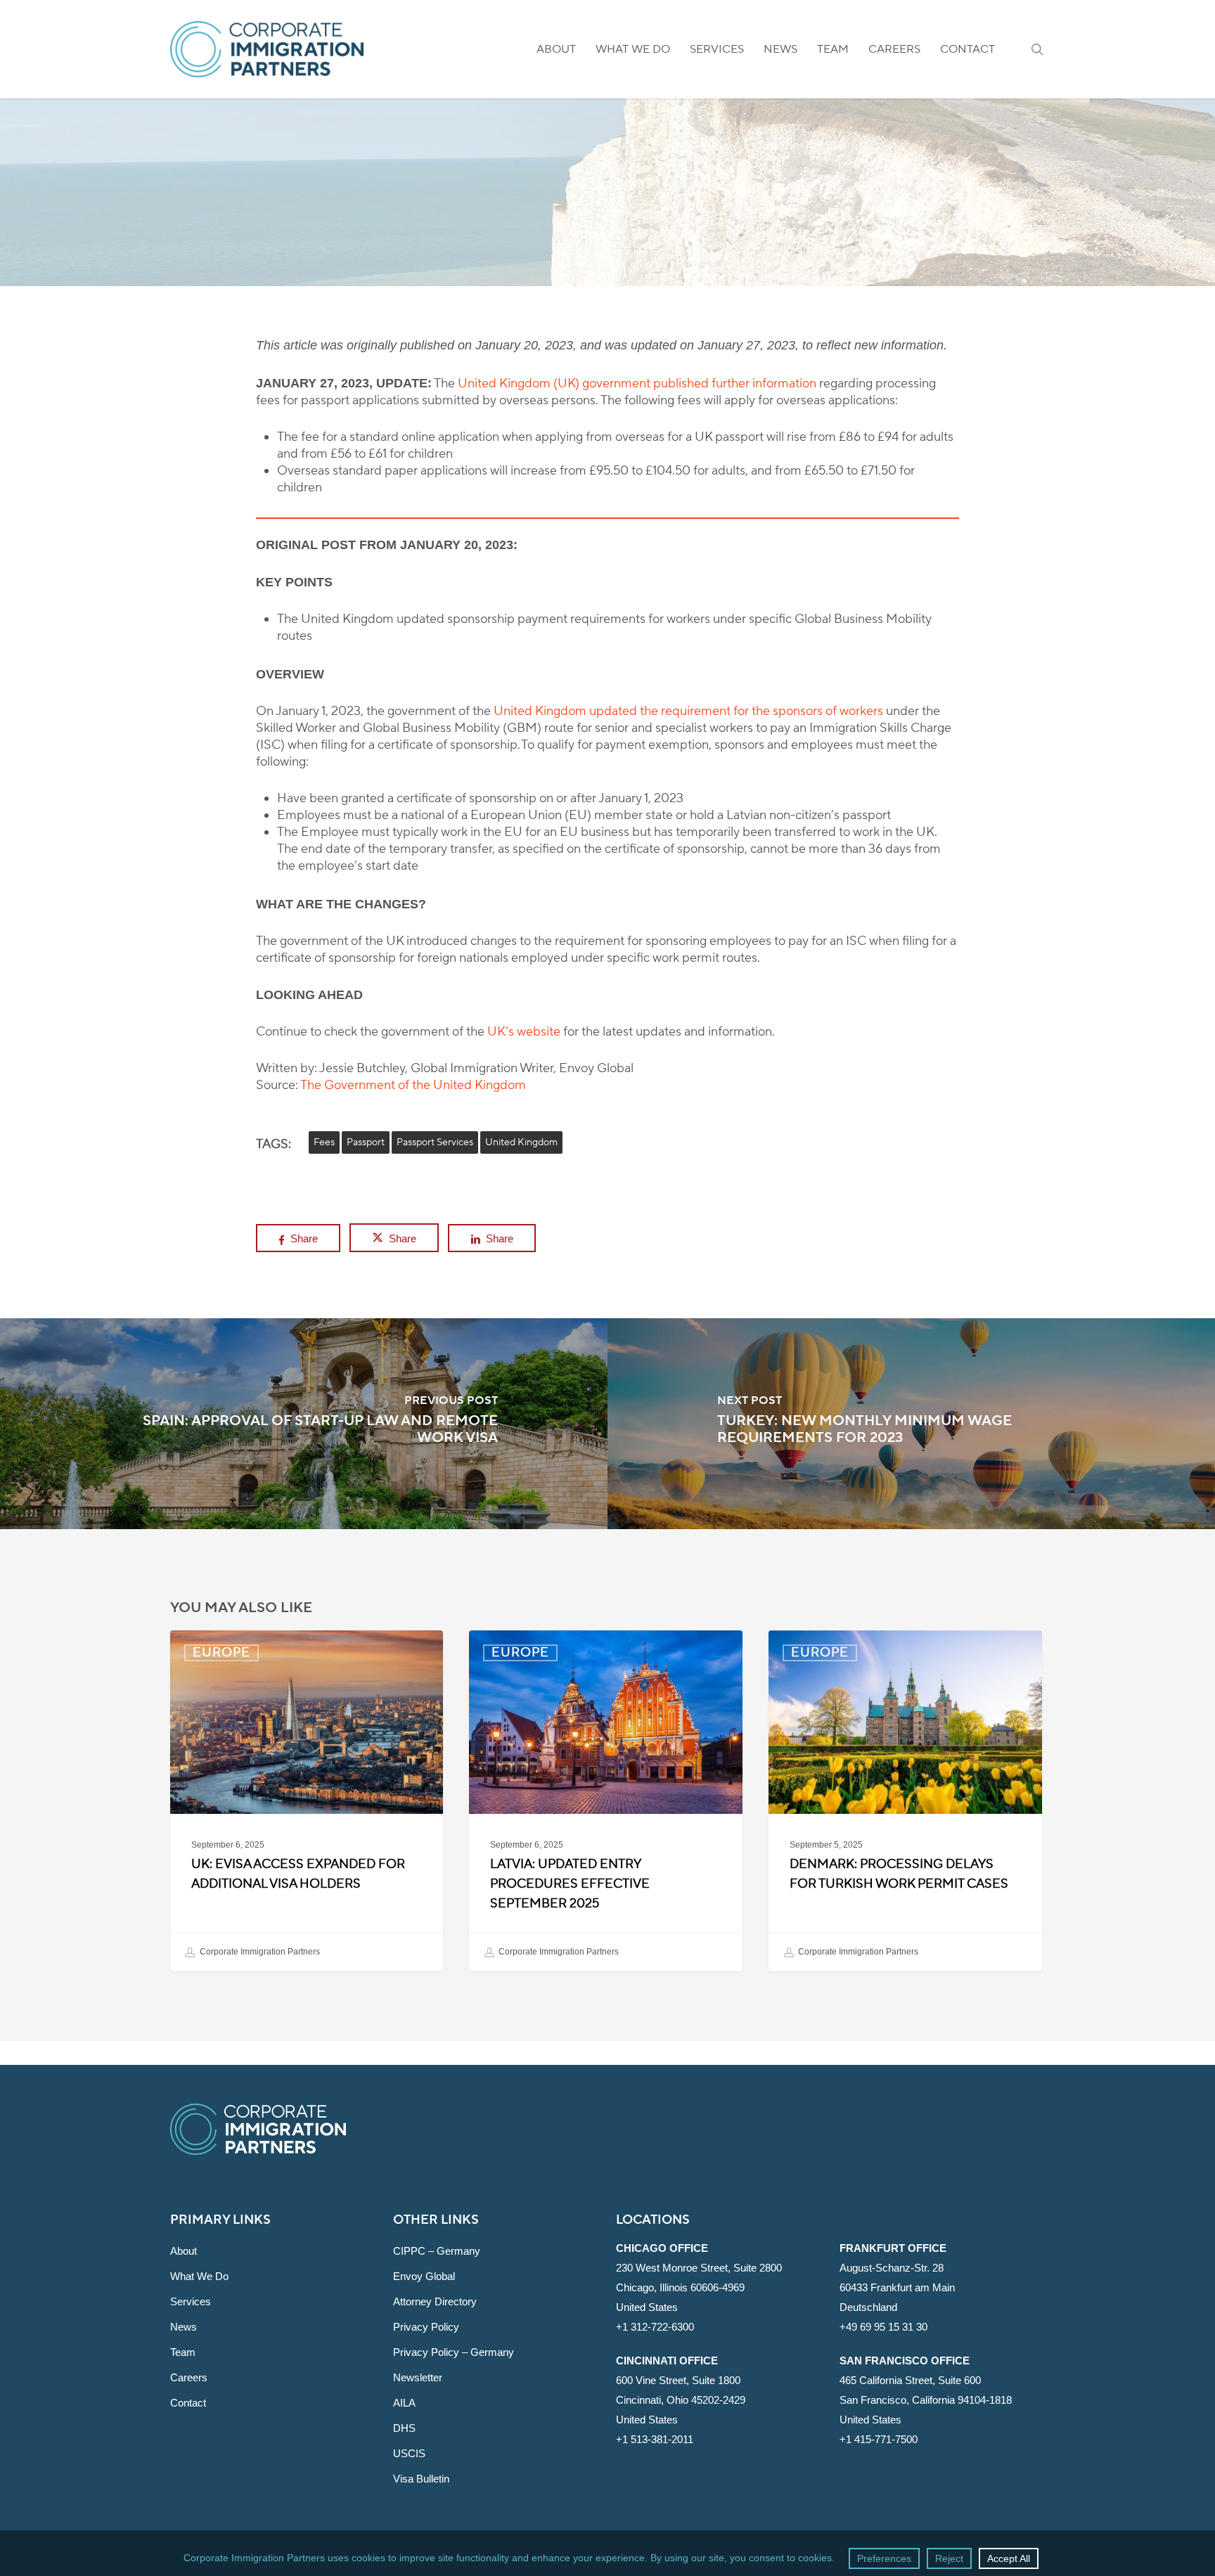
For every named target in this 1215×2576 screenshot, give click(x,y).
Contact (188, 2403)
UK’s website (524, 1032)
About (184, 2251)
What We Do (199, 2276)
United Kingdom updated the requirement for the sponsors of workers (688, 711)
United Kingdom (521, 1142)
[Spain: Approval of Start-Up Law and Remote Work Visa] (304, 1424)
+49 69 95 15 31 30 (883, 2327)
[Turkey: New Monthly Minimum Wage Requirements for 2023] (911, 1424)
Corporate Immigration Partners (259, 1952)
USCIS (409, 2453)
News (184, 2327)
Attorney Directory (435, 2301)
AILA (404, 2403)
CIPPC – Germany (437, 2251)
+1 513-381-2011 (655, 2439)
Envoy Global (424, 2276)
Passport (366, 1142)
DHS (404, 2428)
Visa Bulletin (421, 2479)
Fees (324, 1142)
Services (191, 2301)
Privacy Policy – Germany (454, 2352)
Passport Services (435, 1142)
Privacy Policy (426, 2327)
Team (183, 2352)
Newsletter (418, 2377)
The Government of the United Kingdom (413, 1085)
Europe (607, 244)
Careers (189, 2377)
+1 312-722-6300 (655, 2327)
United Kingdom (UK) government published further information (637, 384)
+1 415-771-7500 (879, 2439)
